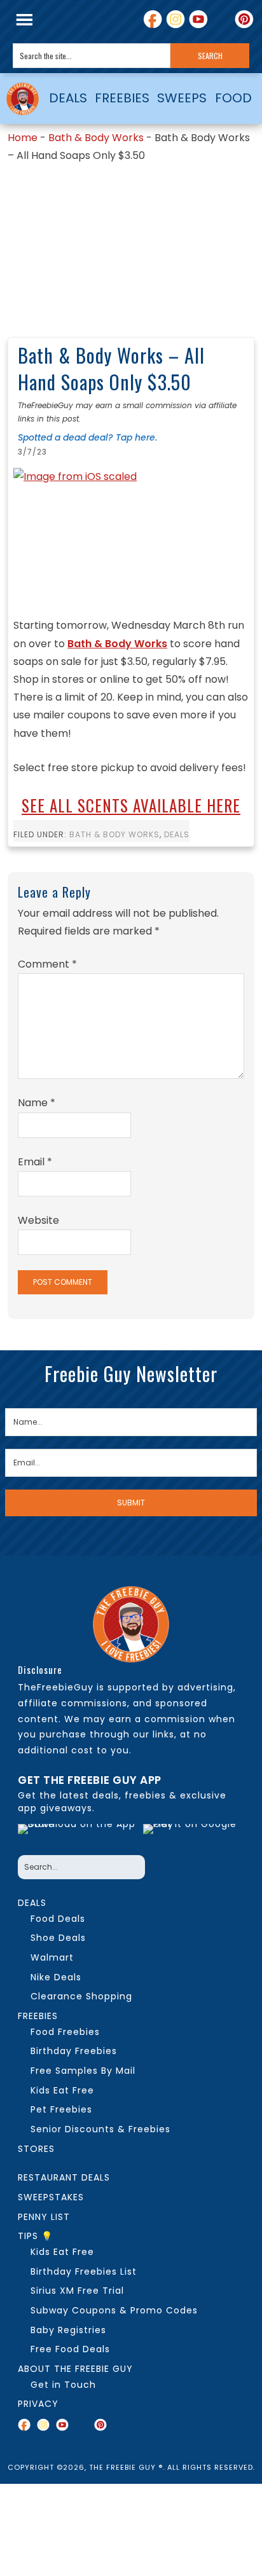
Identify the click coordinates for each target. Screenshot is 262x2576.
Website (38, 1220)
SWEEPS (182, 98)
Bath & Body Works (96, 138)
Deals (177, 834)
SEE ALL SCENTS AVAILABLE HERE (131, 805)
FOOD (233, 98)
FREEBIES (122, 98)
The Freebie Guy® (23, 99)
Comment (47, 964)
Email (35, 1162)
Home (23, 138)
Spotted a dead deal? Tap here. (87, 437)
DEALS (68, 98)
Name (37, 1103)
